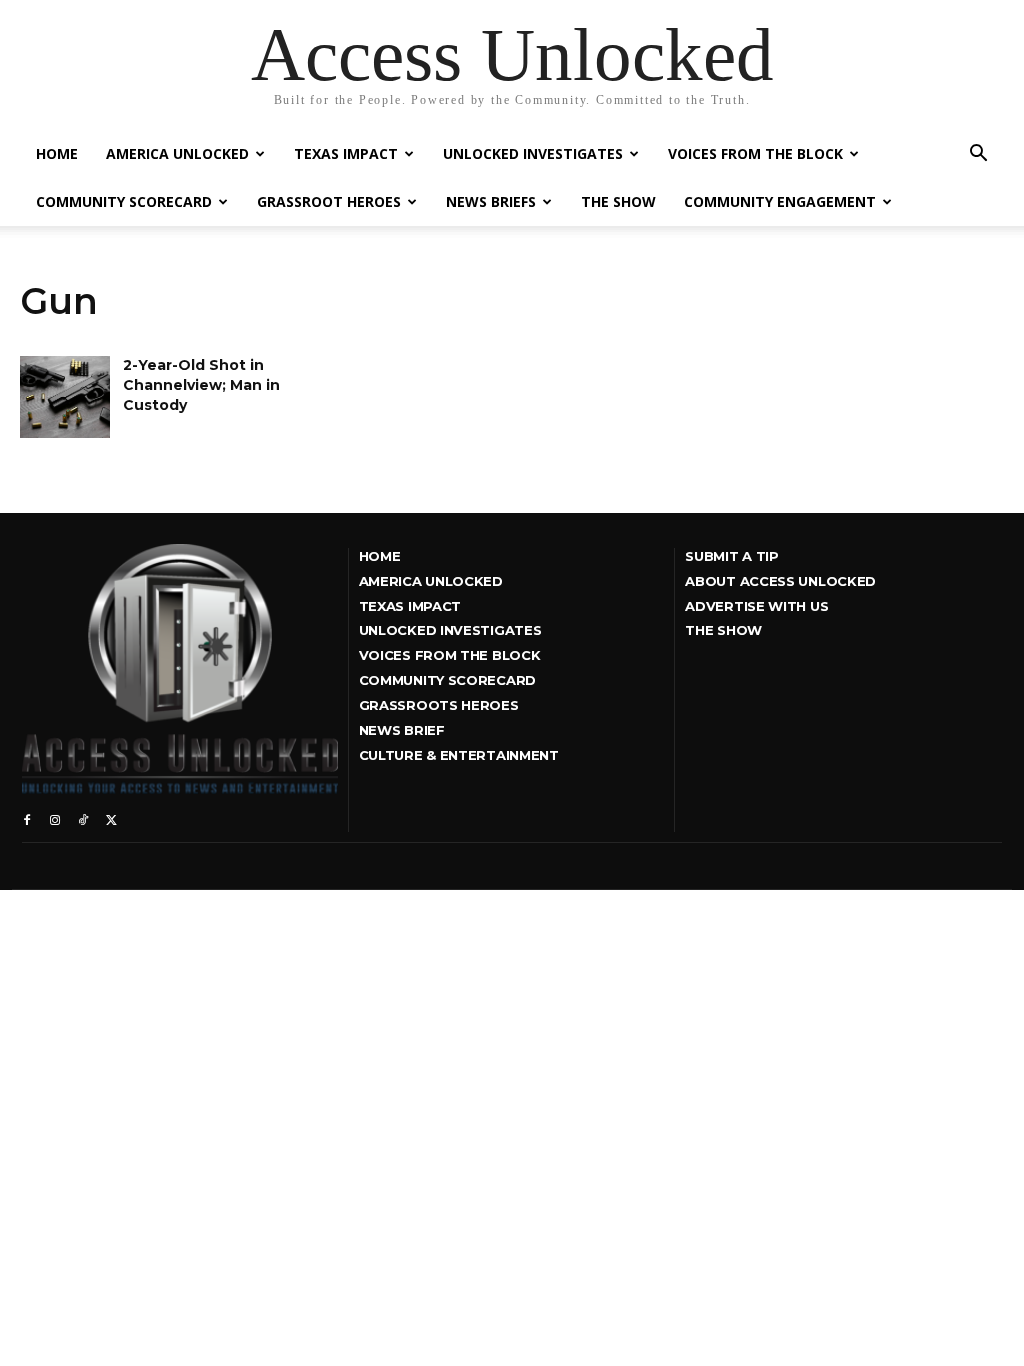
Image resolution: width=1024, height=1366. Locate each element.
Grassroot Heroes (329, 201)
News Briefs (491, 201)
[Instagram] (55, 818)
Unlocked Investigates (533, 153)
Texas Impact (346, 153)
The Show (618, 201)
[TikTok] (83, 818)
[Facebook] (27, 818)
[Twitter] (111, 818)
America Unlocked (177, 153)
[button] (978, 155)
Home (57, 153)
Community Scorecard (124, 201)
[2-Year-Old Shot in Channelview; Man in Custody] (65, 396)
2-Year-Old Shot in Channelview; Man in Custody (201, 384)
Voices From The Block (755, 153)
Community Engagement (780, 201)
